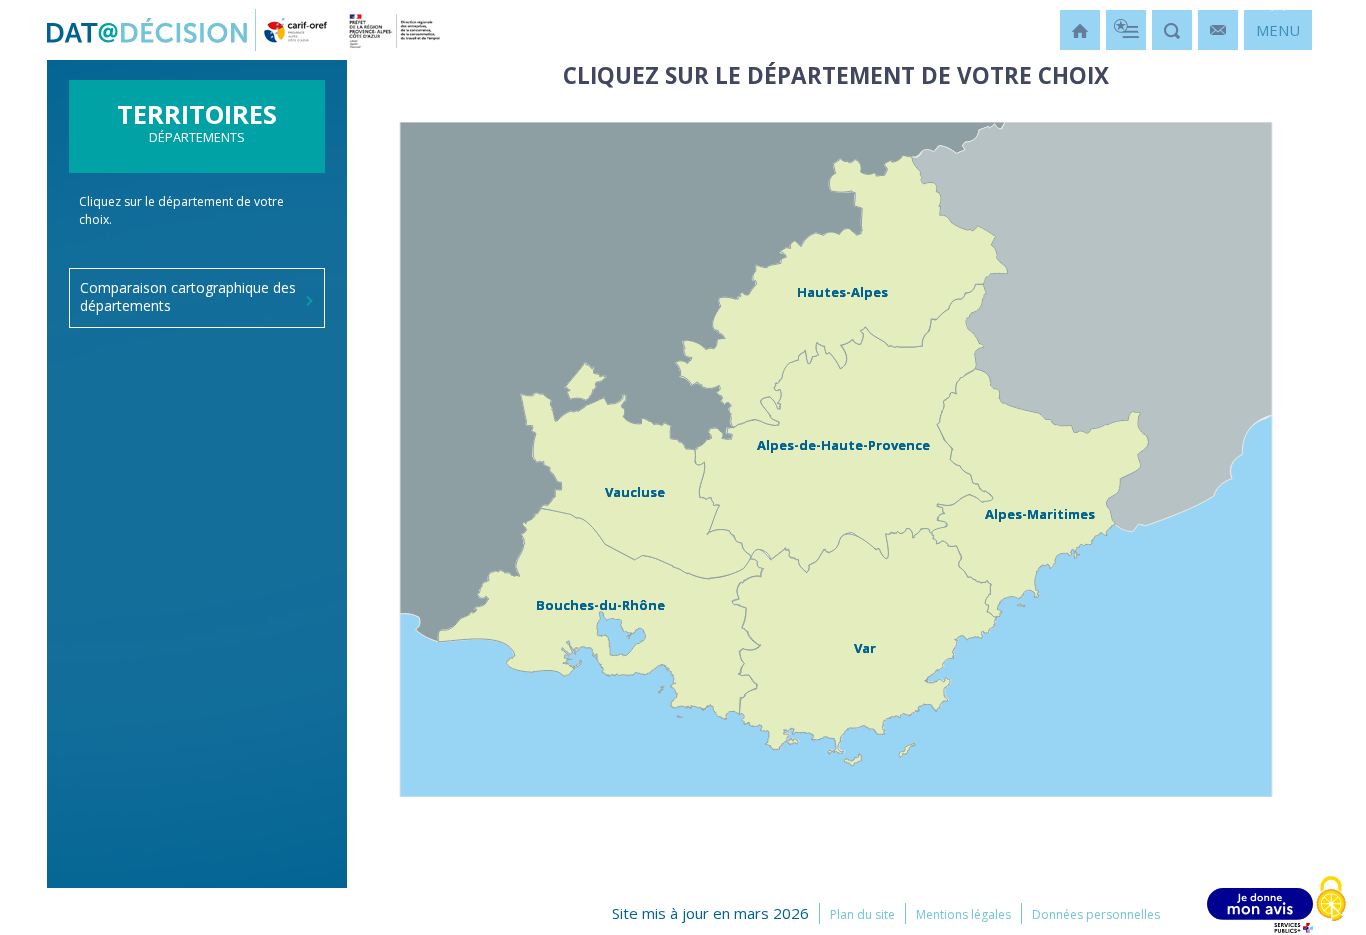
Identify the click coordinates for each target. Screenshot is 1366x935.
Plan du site (862, 914)
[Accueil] (1080, 30)
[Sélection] (1126, 30)
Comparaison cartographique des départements (188, 296)
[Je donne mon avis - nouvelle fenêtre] (1260, 910)
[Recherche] (1172, 30)
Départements (197, 128)
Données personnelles (1096, 914)
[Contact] (1218, 30)
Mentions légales (963, 914)
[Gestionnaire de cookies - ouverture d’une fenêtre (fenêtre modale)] (1331, 900)
